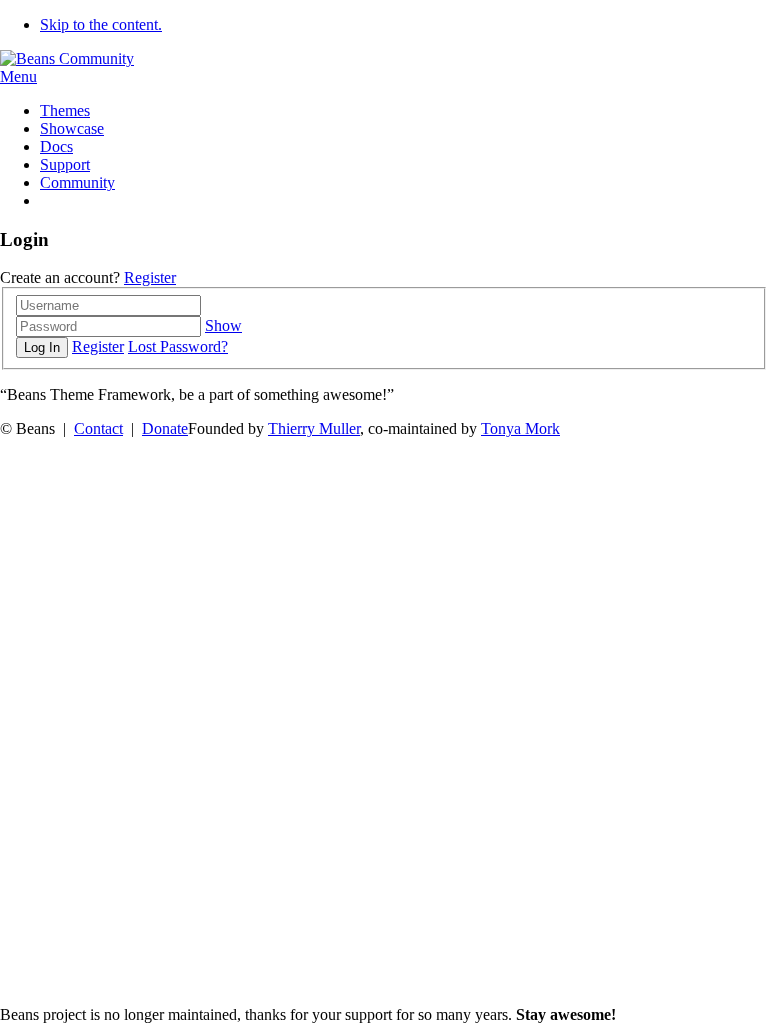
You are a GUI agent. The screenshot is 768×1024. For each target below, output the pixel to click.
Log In (42, 347)
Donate (165, 428)
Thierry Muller (314, 428)
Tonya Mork (520, 428)
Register (150, 277)
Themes (65, 110)
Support (65, 164)
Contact (98, 428)
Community (77, 182)
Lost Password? (178, 346)
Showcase (72, 128)
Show (223, 325)
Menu (18, 76)
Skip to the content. (101, 24)
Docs (56, 146)
